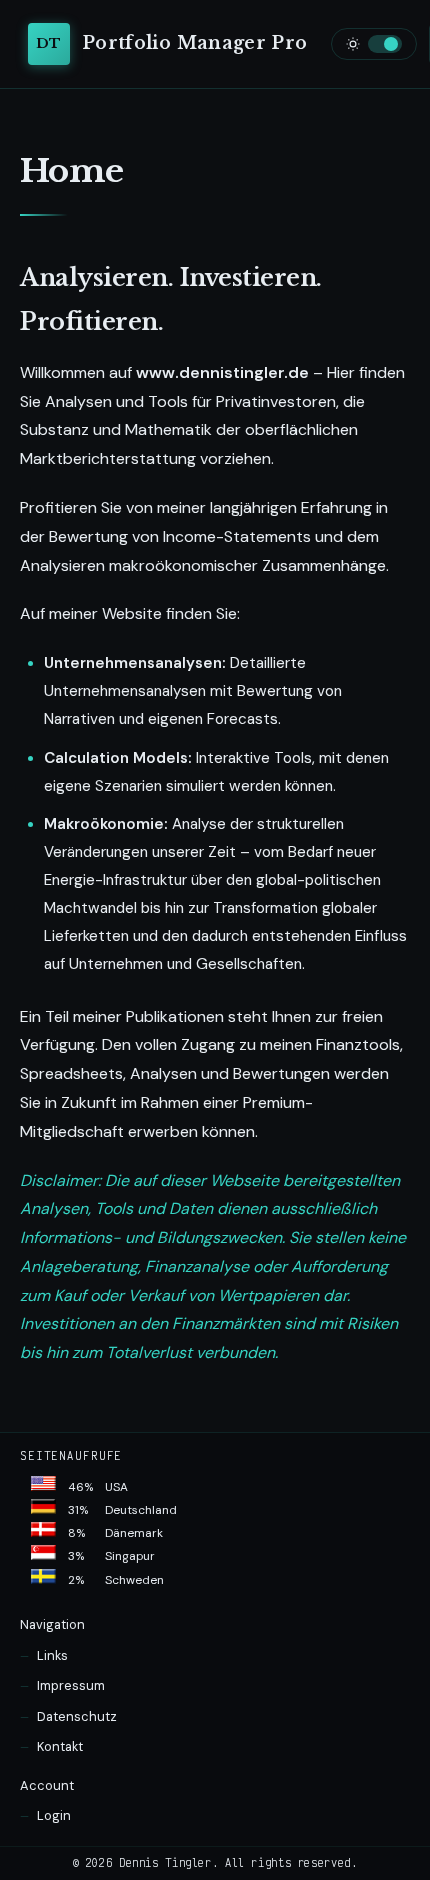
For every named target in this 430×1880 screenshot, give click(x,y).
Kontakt (60, 1746)
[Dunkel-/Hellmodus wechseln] (374, 44)
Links (52, 1655)
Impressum (71, 1685)
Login (54, 1815)
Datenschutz (77, 1716)
